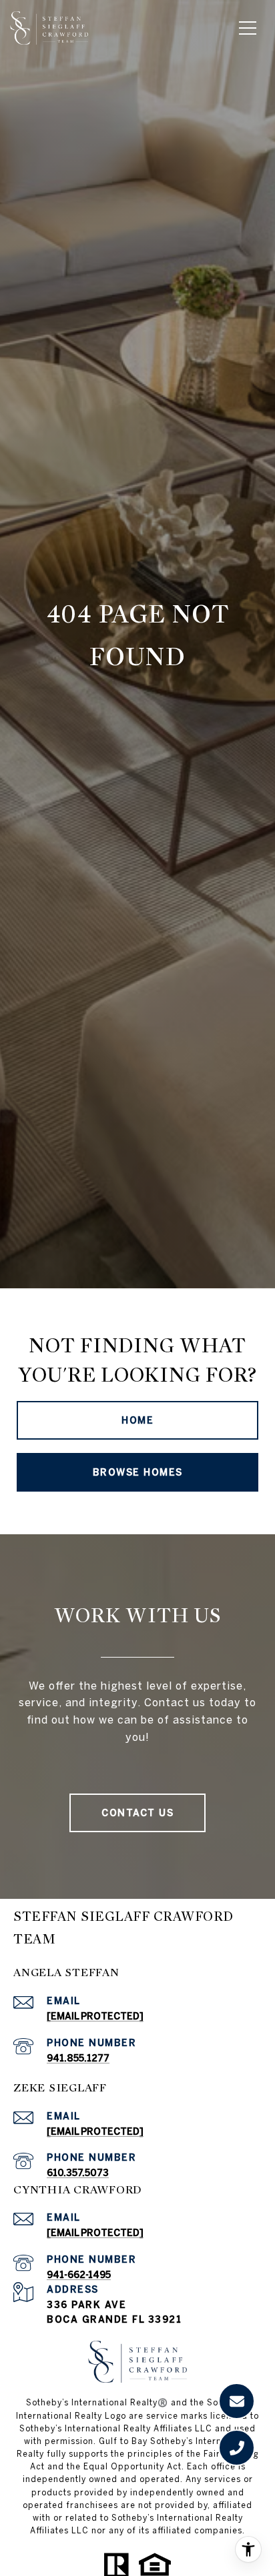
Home (137, 1420)
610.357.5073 (78, 2173)
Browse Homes (138, 1472)
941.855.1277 (78, 2058)
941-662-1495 (79, 2275)
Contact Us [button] (137, 1813)
